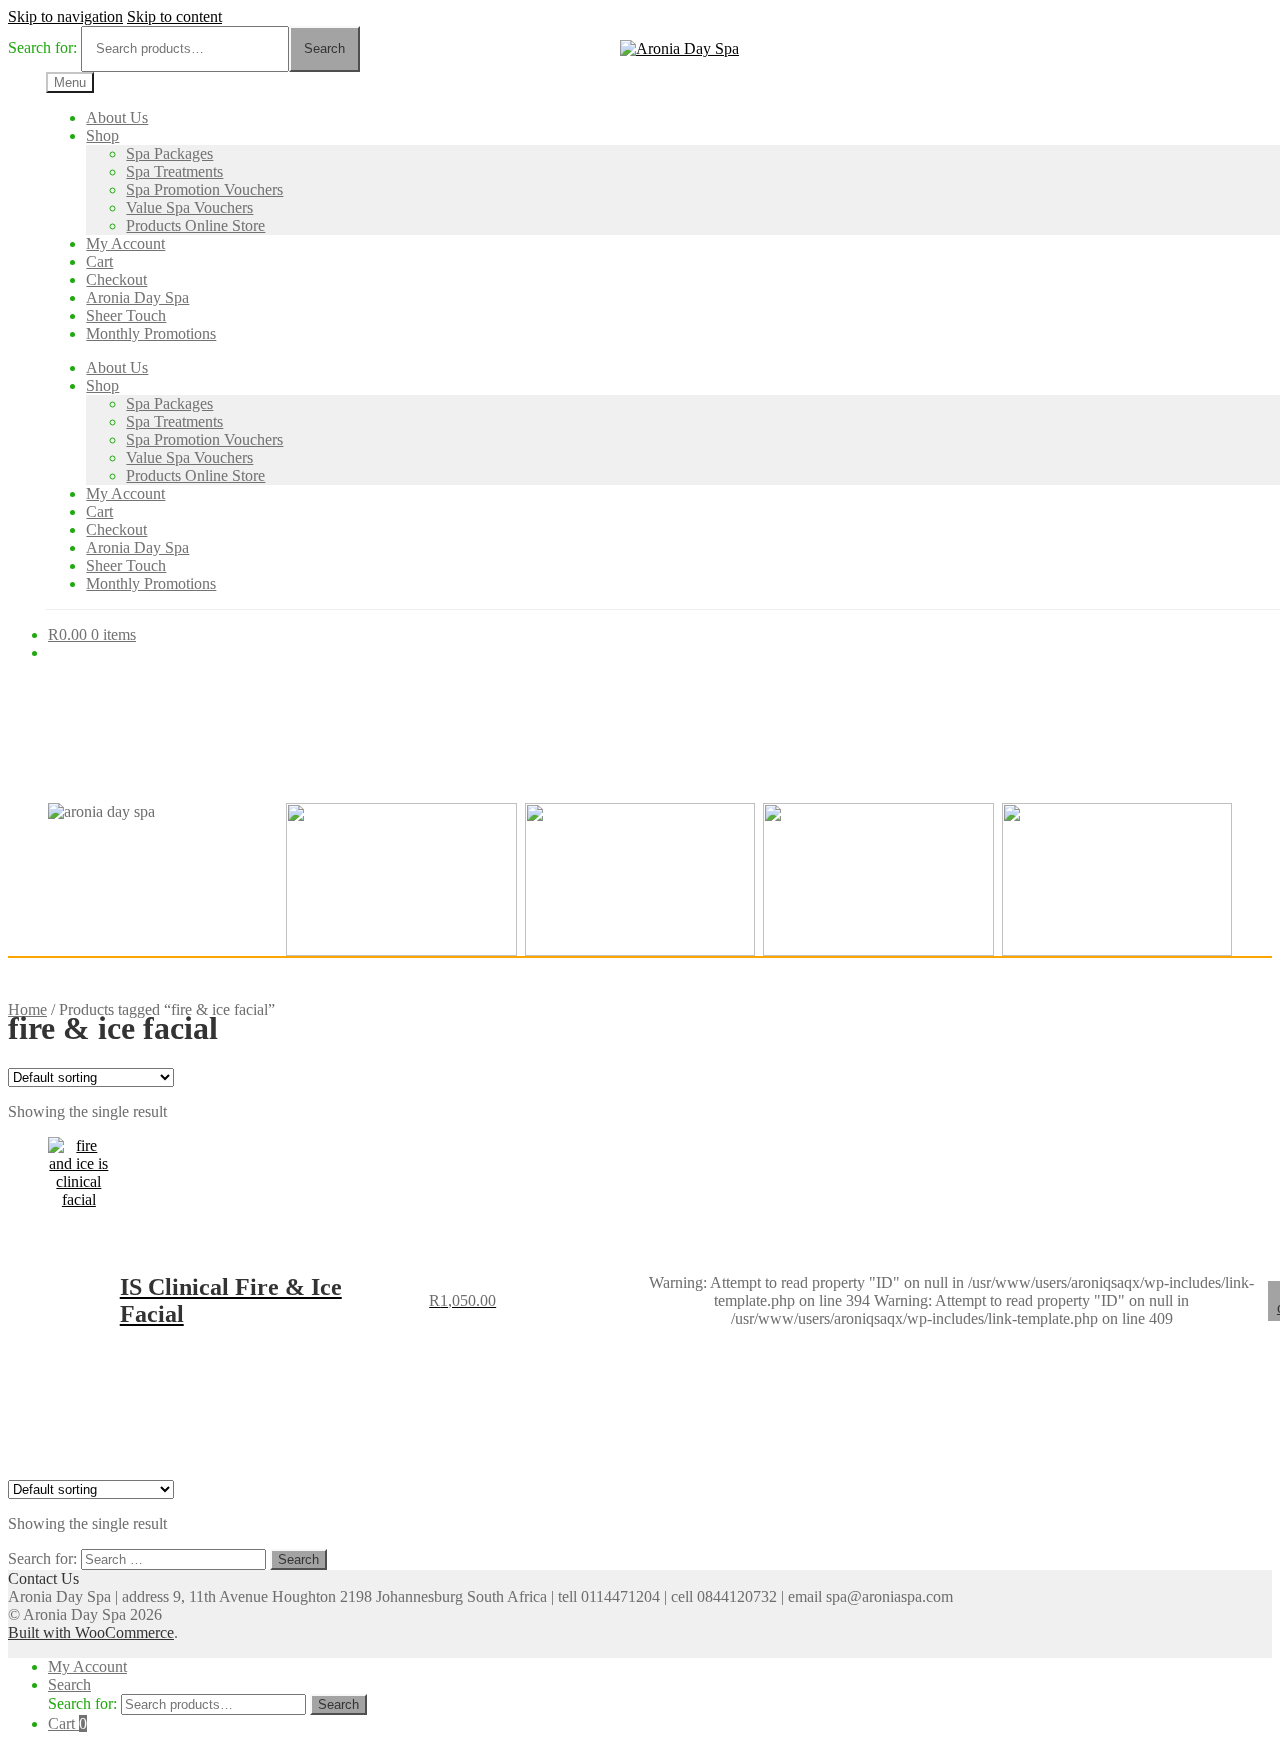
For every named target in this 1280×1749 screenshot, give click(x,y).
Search (324, 48)
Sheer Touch (126, 315)
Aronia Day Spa (137, 297)
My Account (125, 243)
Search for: (42, 47)
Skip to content (174, 16)
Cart (99, 261)
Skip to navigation (65, 16)
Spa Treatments (174, 171)
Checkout (116, 279)
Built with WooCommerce (91, 1632)
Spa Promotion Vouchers (204, 189)
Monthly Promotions (151, 333)
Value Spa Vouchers (189, 207)
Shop (102, 135)
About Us (117, 117)
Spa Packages (169, 153)
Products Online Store (195, 225)
